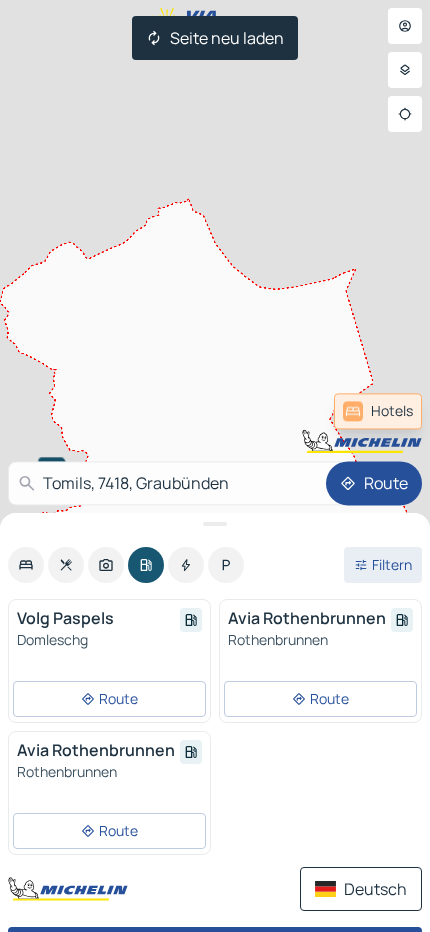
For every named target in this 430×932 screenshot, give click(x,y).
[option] (26, 565)
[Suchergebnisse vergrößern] (215, 524)
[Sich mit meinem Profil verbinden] (405, 26)
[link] (378, 411)
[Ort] (405, 114)
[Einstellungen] (405, 70)
